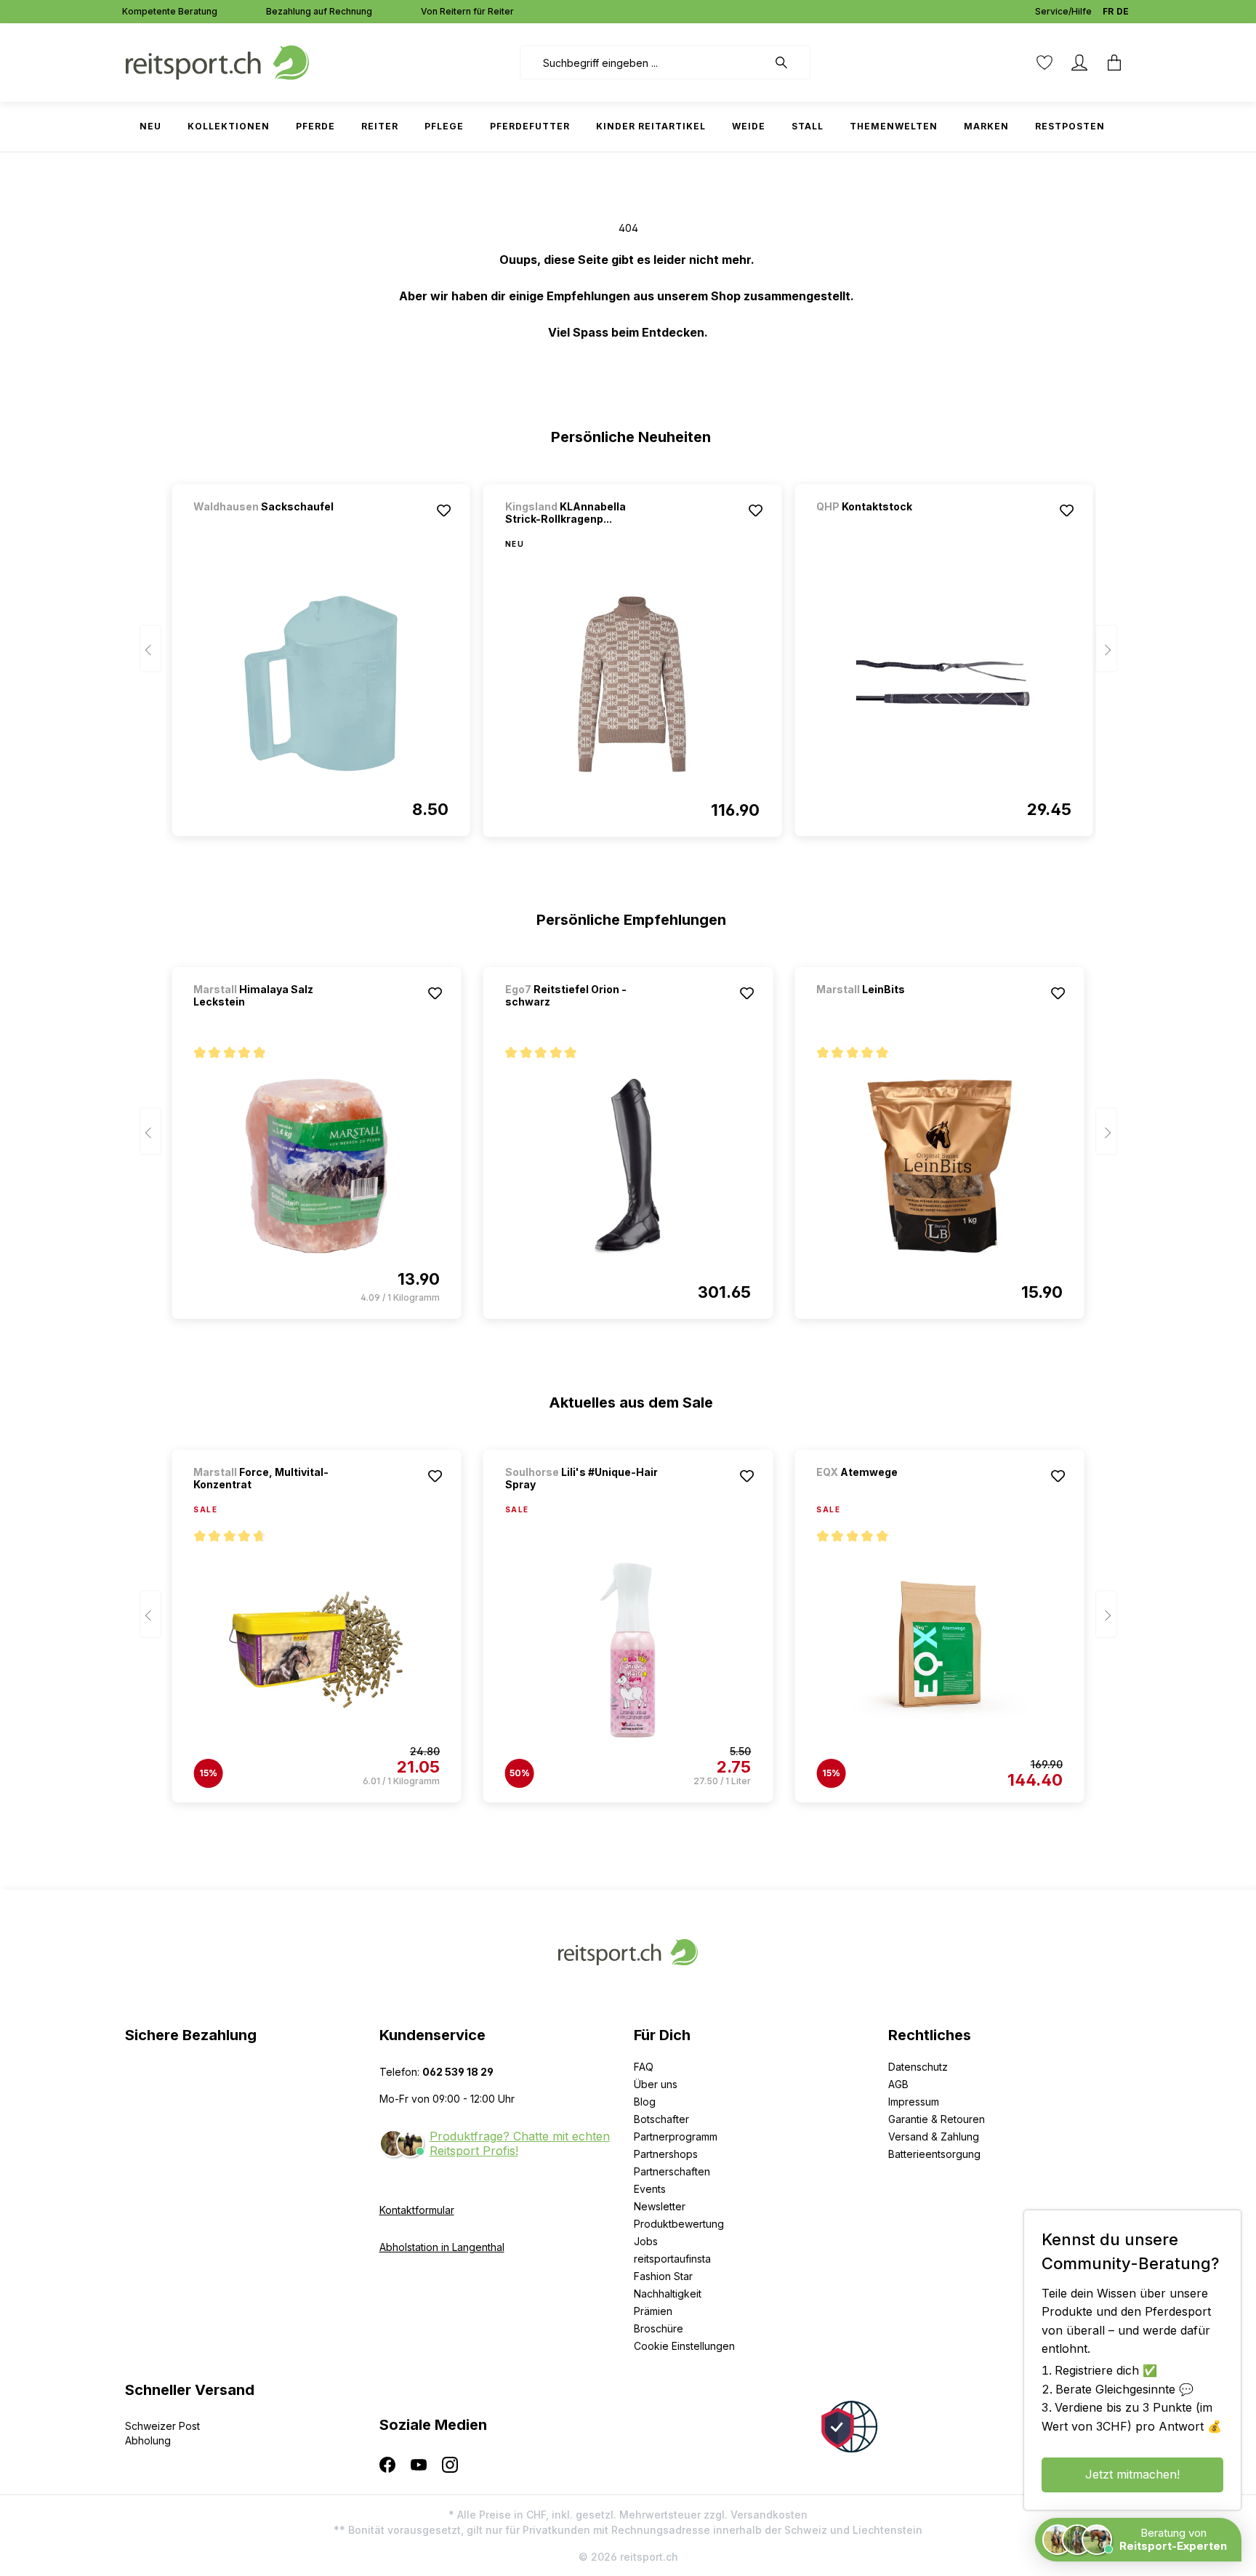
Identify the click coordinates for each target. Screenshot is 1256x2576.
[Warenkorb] (1114, 63)
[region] (628, 654)
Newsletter (660, 2206)
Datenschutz (918, 2067)
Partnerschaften (672, 2171)
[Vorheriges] (150, 649)
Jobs (646, 2241)
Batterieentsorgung (934, 2154)
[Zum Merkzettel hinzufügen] (444, 510)
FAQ (644, 2067)
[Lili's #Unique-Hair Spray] (628, 1650)
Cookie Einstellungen (684, 2346)
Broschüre (659, 2328)
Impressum (914, 2102)
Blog (645, 2102)
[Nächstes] (1106, 649)
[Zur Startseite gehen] (217, 61)
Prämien (653, 2311)
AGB (898, 2084)
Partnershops (666, 2154)
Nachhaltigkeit (668, 2294)
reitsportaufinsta (672, 2259)
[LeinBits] (893, 1009)
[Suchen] (789, 63)
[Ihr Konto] (1079, 63)
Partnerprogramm (676, 2136)
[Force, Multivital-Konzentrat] (316, 1650)
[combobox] (644, 63)
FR (1108, 11)
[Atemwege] (893, 1492)
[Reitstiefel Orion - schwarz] (628, 1166)
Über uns (656, 2084)
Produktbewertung (679, 2224)
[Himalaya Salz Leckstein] (316, 1166)
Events (650, 2189)
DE (1123, 11)
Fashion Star (663, 2276)
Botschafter (661, 2119)
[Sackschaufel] (270, 526)
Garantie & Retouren (937, 2119)
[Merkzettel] (1044, 63)
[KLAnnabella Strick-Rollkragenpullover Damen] (632, 684)
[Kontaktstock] (893, 526)
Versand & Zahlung (934, 2136)
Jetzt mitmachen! (1132, 2474)
